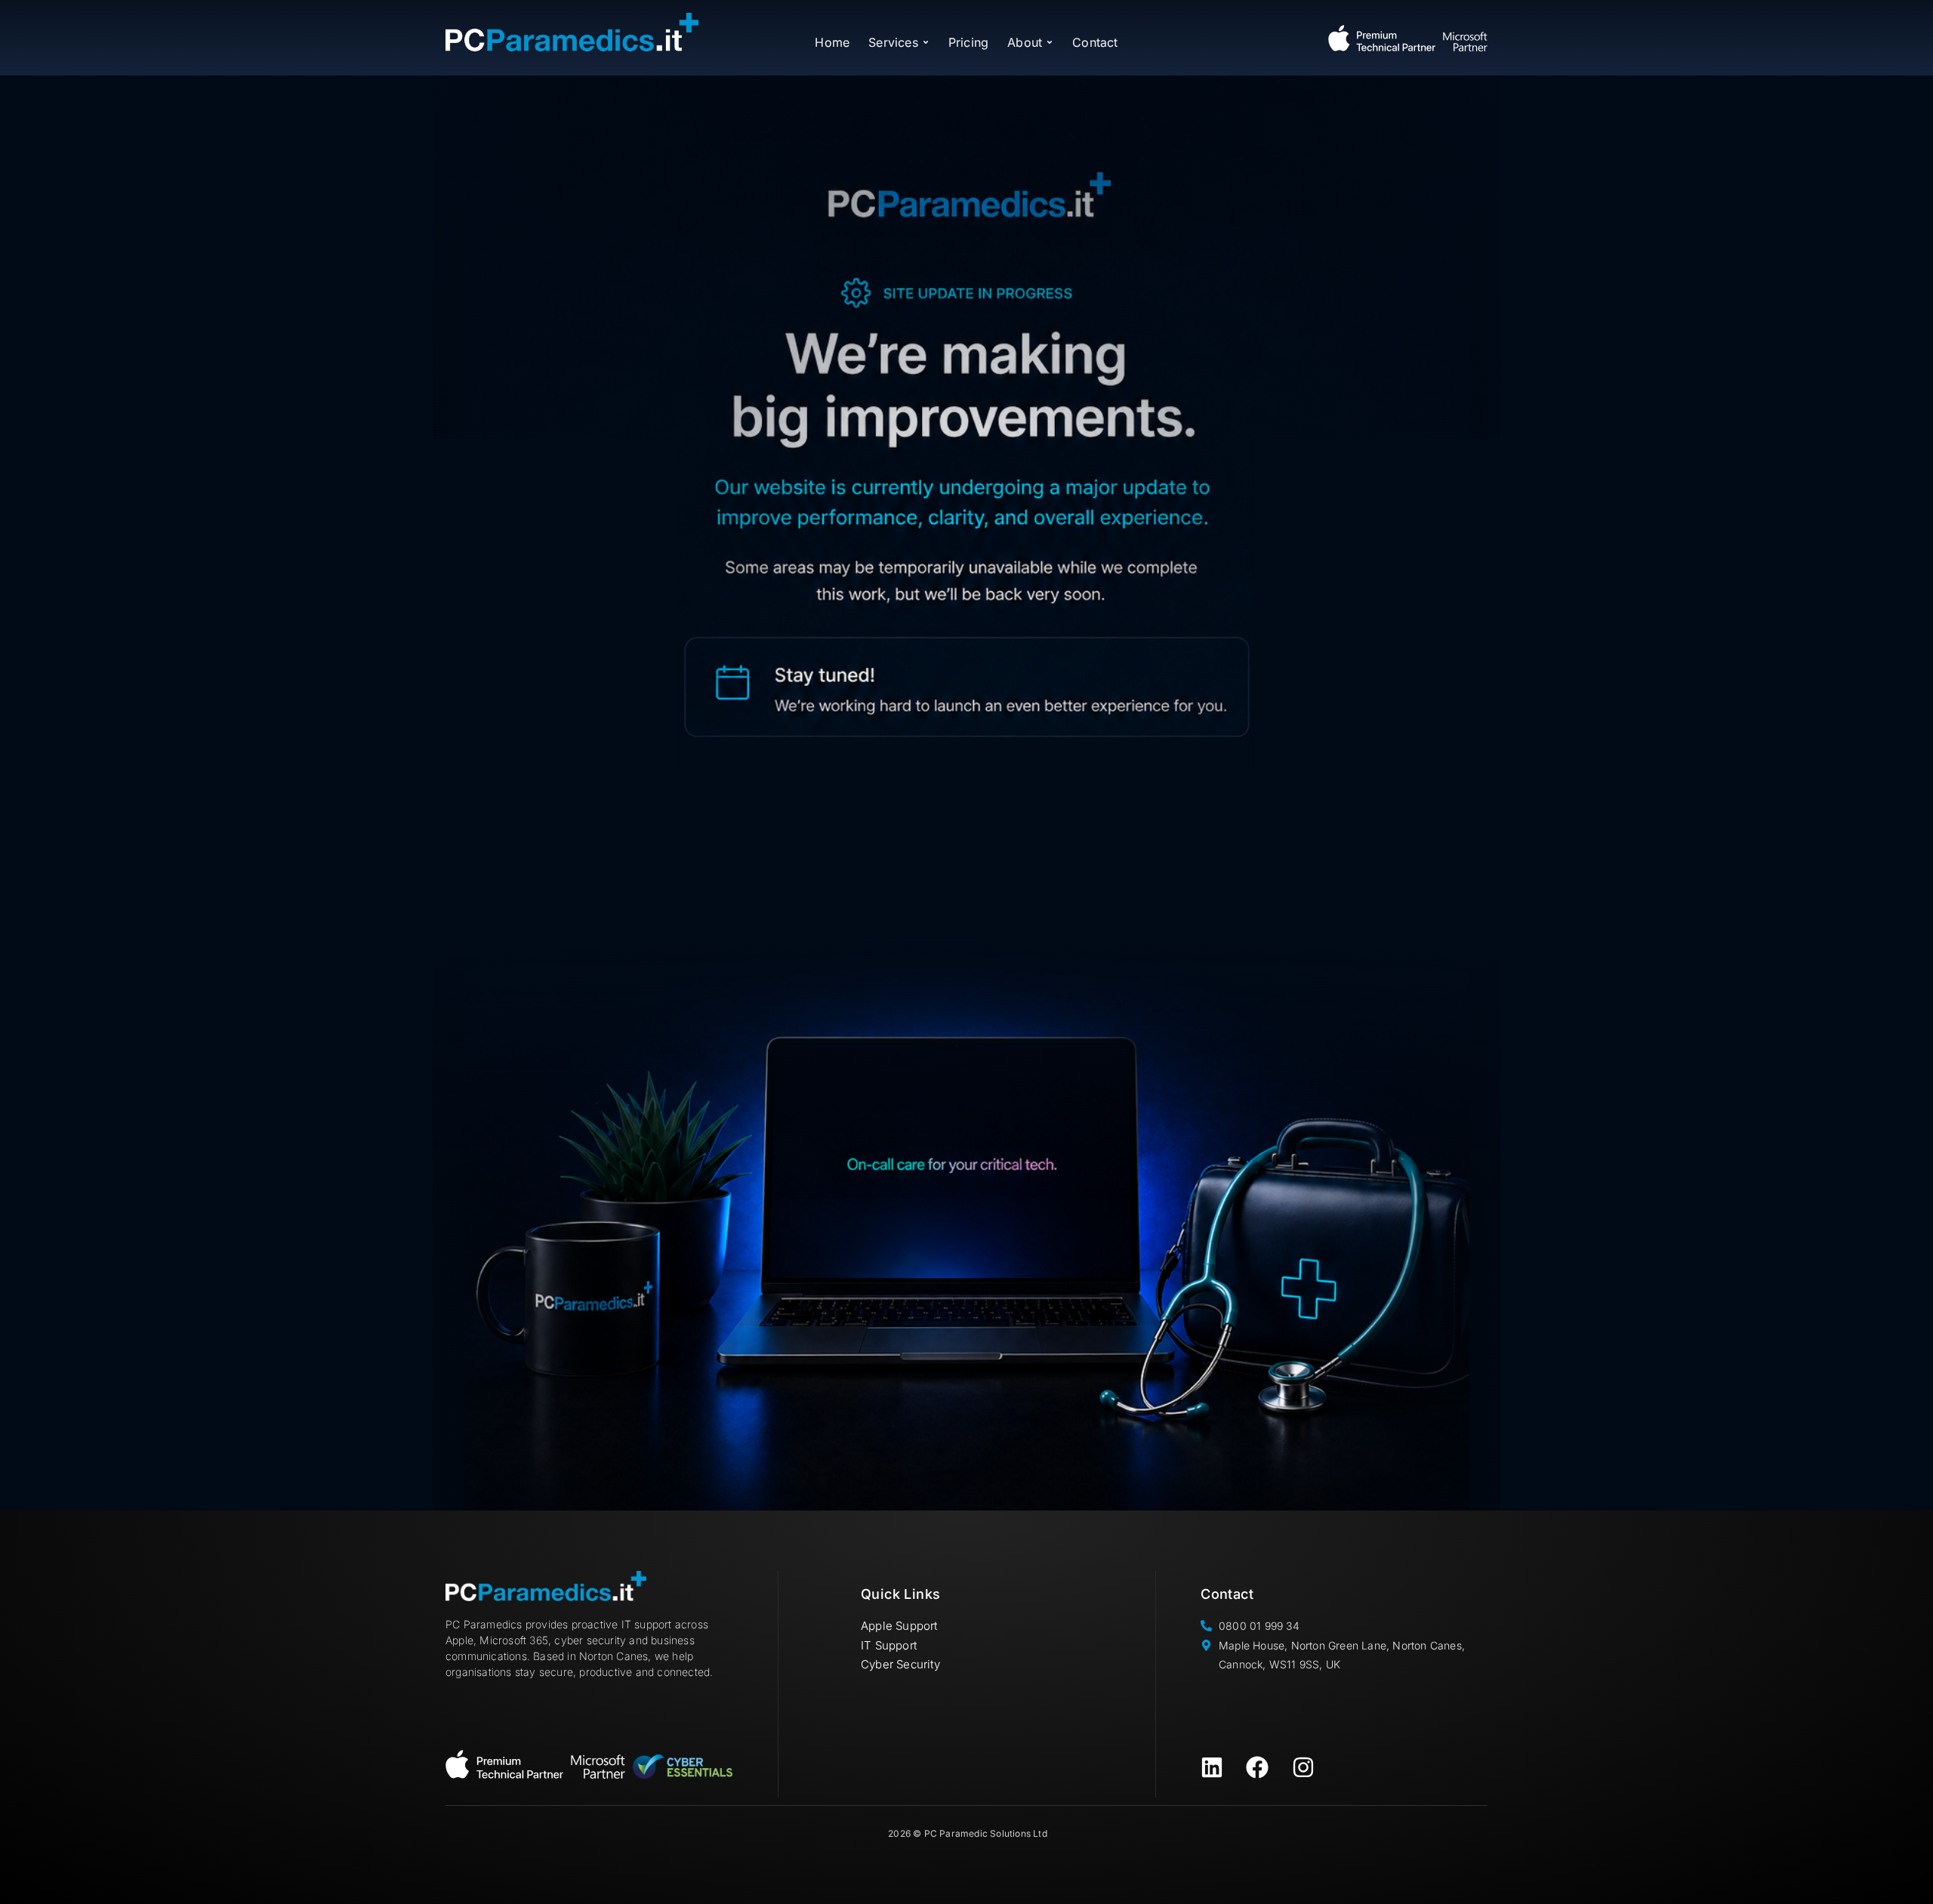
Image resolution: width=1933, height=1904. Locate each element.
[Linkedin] (1212, 1767)
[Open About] (1050, 42)
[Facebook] (1257, 1767)
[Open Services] (926, 42)
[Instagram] (1303, 1767)
